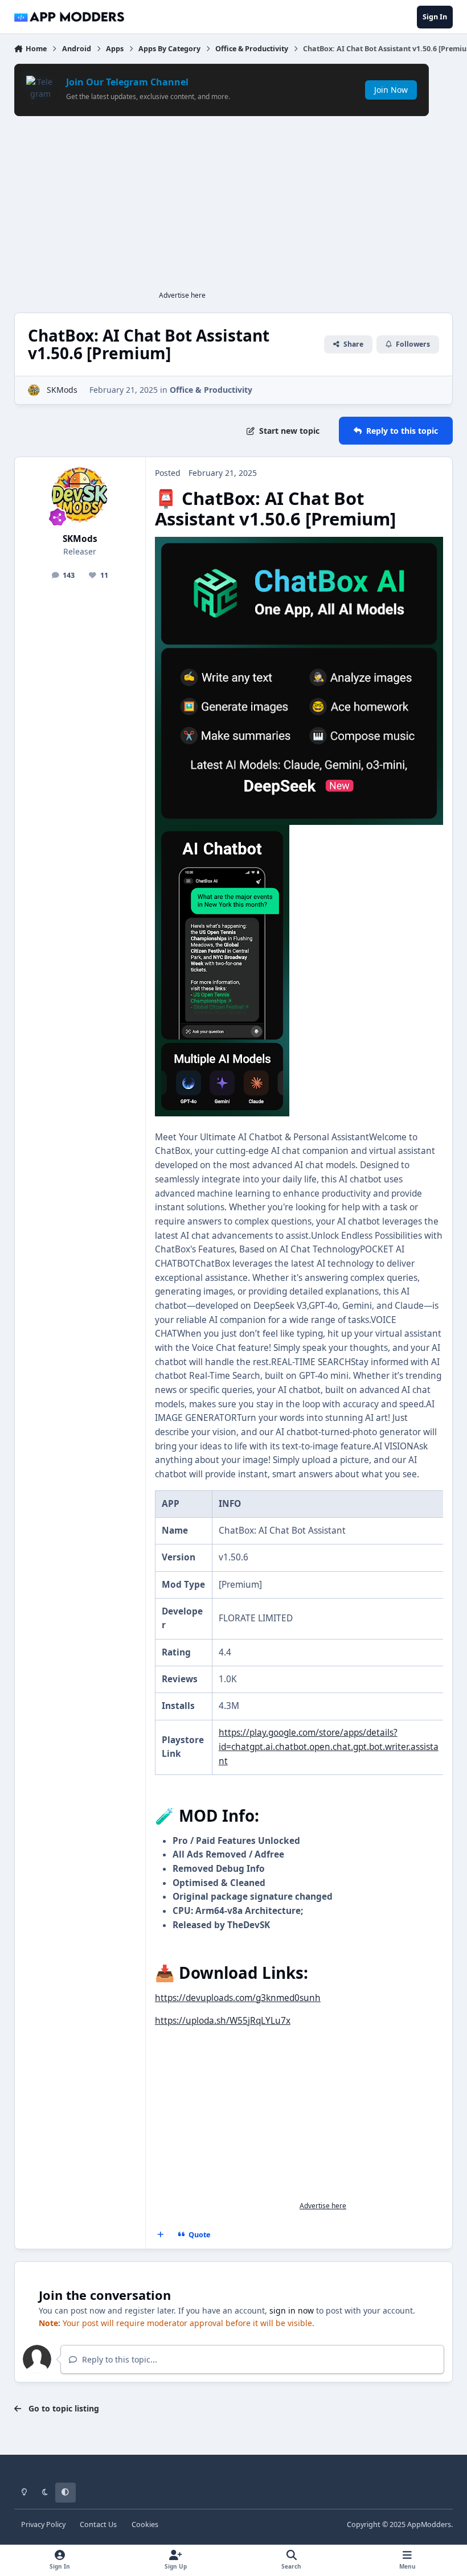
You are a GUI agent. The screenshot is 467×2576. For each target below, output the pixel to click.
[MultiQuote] (160, 2235)
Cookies (145, 2524)
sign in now (292, 2310)
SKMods (62, 390)
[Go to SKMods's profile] (34, 390)
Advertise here (182, 295)
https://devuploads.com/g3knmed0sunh (238, 1998)
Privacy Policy (43, 2524)
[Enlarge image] (299, 543)
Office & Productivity (211, 390)
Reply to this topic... (118, 2359)
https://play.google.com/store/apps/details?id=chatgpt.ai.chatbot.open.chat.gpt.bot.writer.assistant (329, 1747)
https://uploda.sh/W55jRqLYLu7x (223, 2021)
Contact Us (98, 2524)
